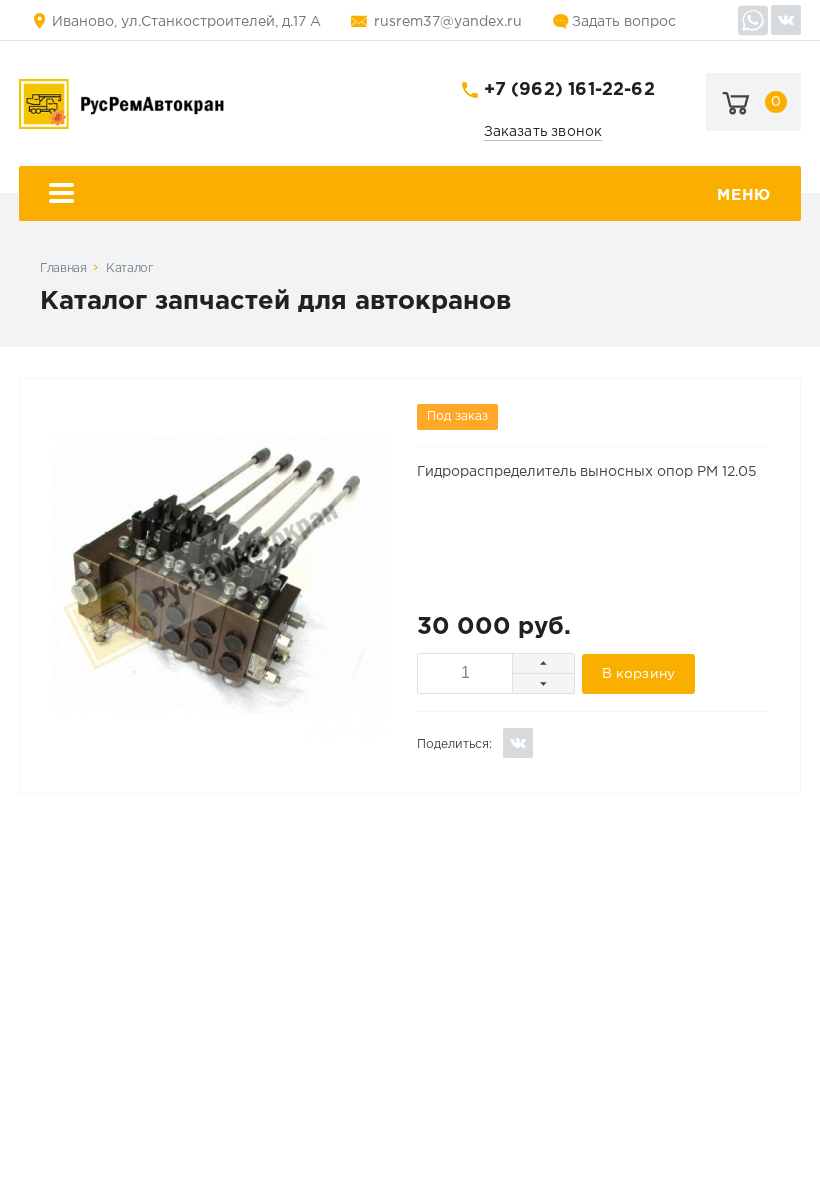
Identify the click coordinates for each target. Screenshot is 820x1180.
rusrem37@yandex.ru (448, 22)
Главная (63, 268)
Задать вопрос (624, 22)
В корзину (638, 674)
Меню (743, 195)
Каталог (129, 268)
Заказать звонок (543, 132)
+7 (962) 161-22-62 (569, 90)
